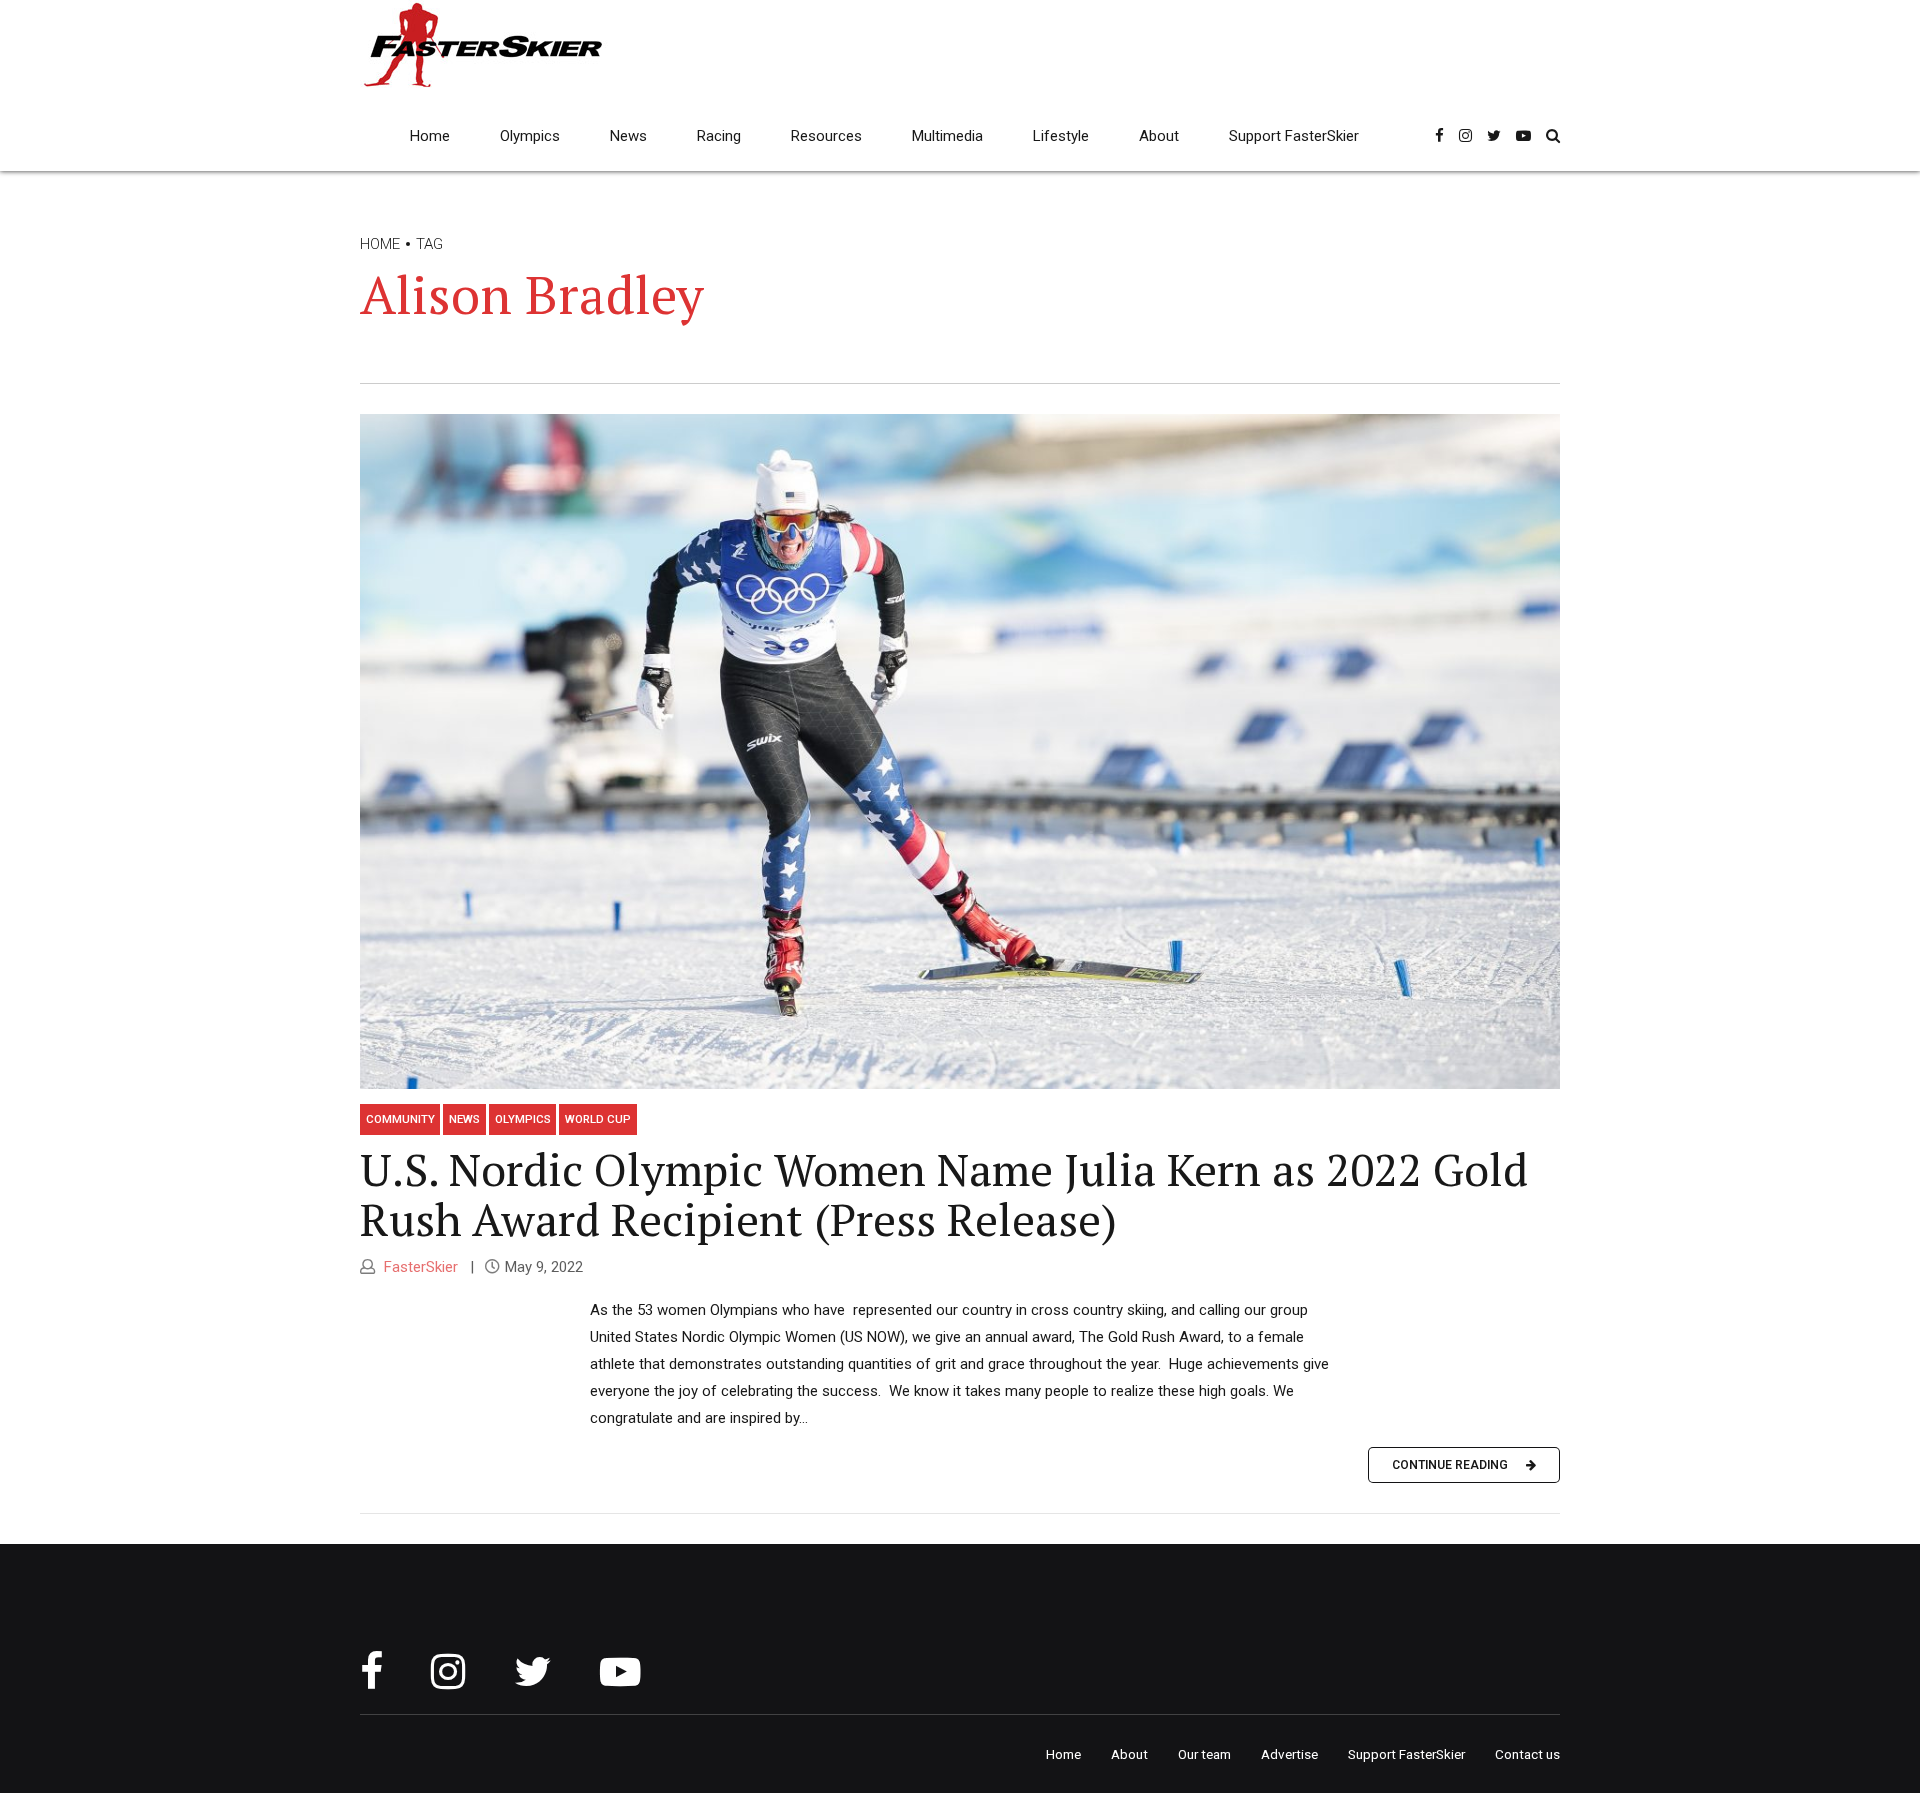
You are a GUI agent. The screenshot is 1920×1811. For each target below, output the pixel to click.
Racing (719, 136)
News (628, 136)
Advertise (1289, 1754)
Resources (826, 136)
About (1159, 136)
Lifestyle (1061, 136)
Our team (1204, 1754)
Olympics (530, 136)
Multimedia (947, 136)
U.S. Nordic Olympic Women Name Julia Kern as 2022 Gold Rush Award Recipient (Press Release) (944, 1194)
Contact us (1527, 1754)
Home (430, 136)
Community (400, 1119)
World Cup (598, 1119)
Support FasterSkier (1294, 136)
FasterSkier (419, 1267)
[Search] (1553, 135)
